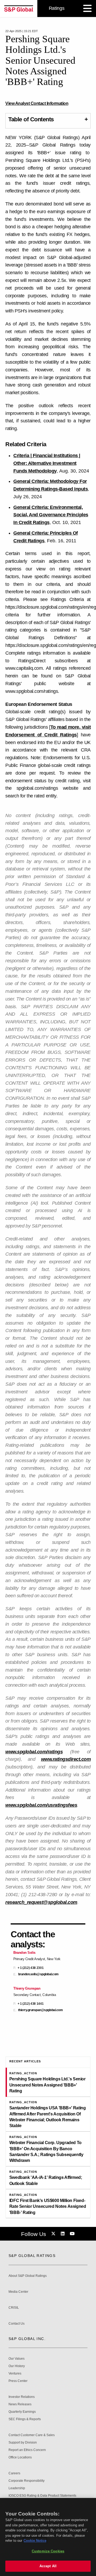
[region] (48, 2537)
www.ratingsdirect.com (66, 1759)
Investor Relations (22, 2397)
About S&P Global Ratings (28, 2276)
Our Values (17, 2359)
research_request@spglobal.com (41, 1902)
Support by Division (23, 2443)
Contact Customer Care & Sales (32, 2435)
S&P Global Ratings (32, 2256)
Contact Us (17, 2324)
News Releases (20, 2404)
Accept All (48, 2566)
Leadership (17, 2488)
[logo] (19, 8)
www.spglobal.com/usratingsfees (41, 1805)
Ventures (15, 2374)
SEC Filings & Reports (25, 2419)
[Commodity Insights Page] (54, 2234)
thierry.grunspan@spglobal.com (41, 2010)
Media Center (18, 2292)
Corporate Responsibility (27, 2481)
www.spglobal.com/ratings (34, 1752)
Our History (17, 2366)
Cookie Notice (35, 2541)
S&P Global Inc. (27, 2339)
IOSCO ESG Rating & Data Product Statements (42, 2496)
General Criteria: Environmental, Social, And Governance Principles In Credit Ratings (51, 515)
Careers (14, 2473)
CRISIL (14, 2308)
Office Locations (20, 2457)
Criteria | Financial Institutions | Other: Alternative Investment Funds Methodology (47, 463)
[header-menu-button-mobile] (87, 8)
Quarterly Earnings (22, 2412)
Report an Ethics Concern (27, 2450)
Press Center (18, 2381)
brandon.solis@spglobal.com (38, 1974)
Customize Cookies (48, 2551)
